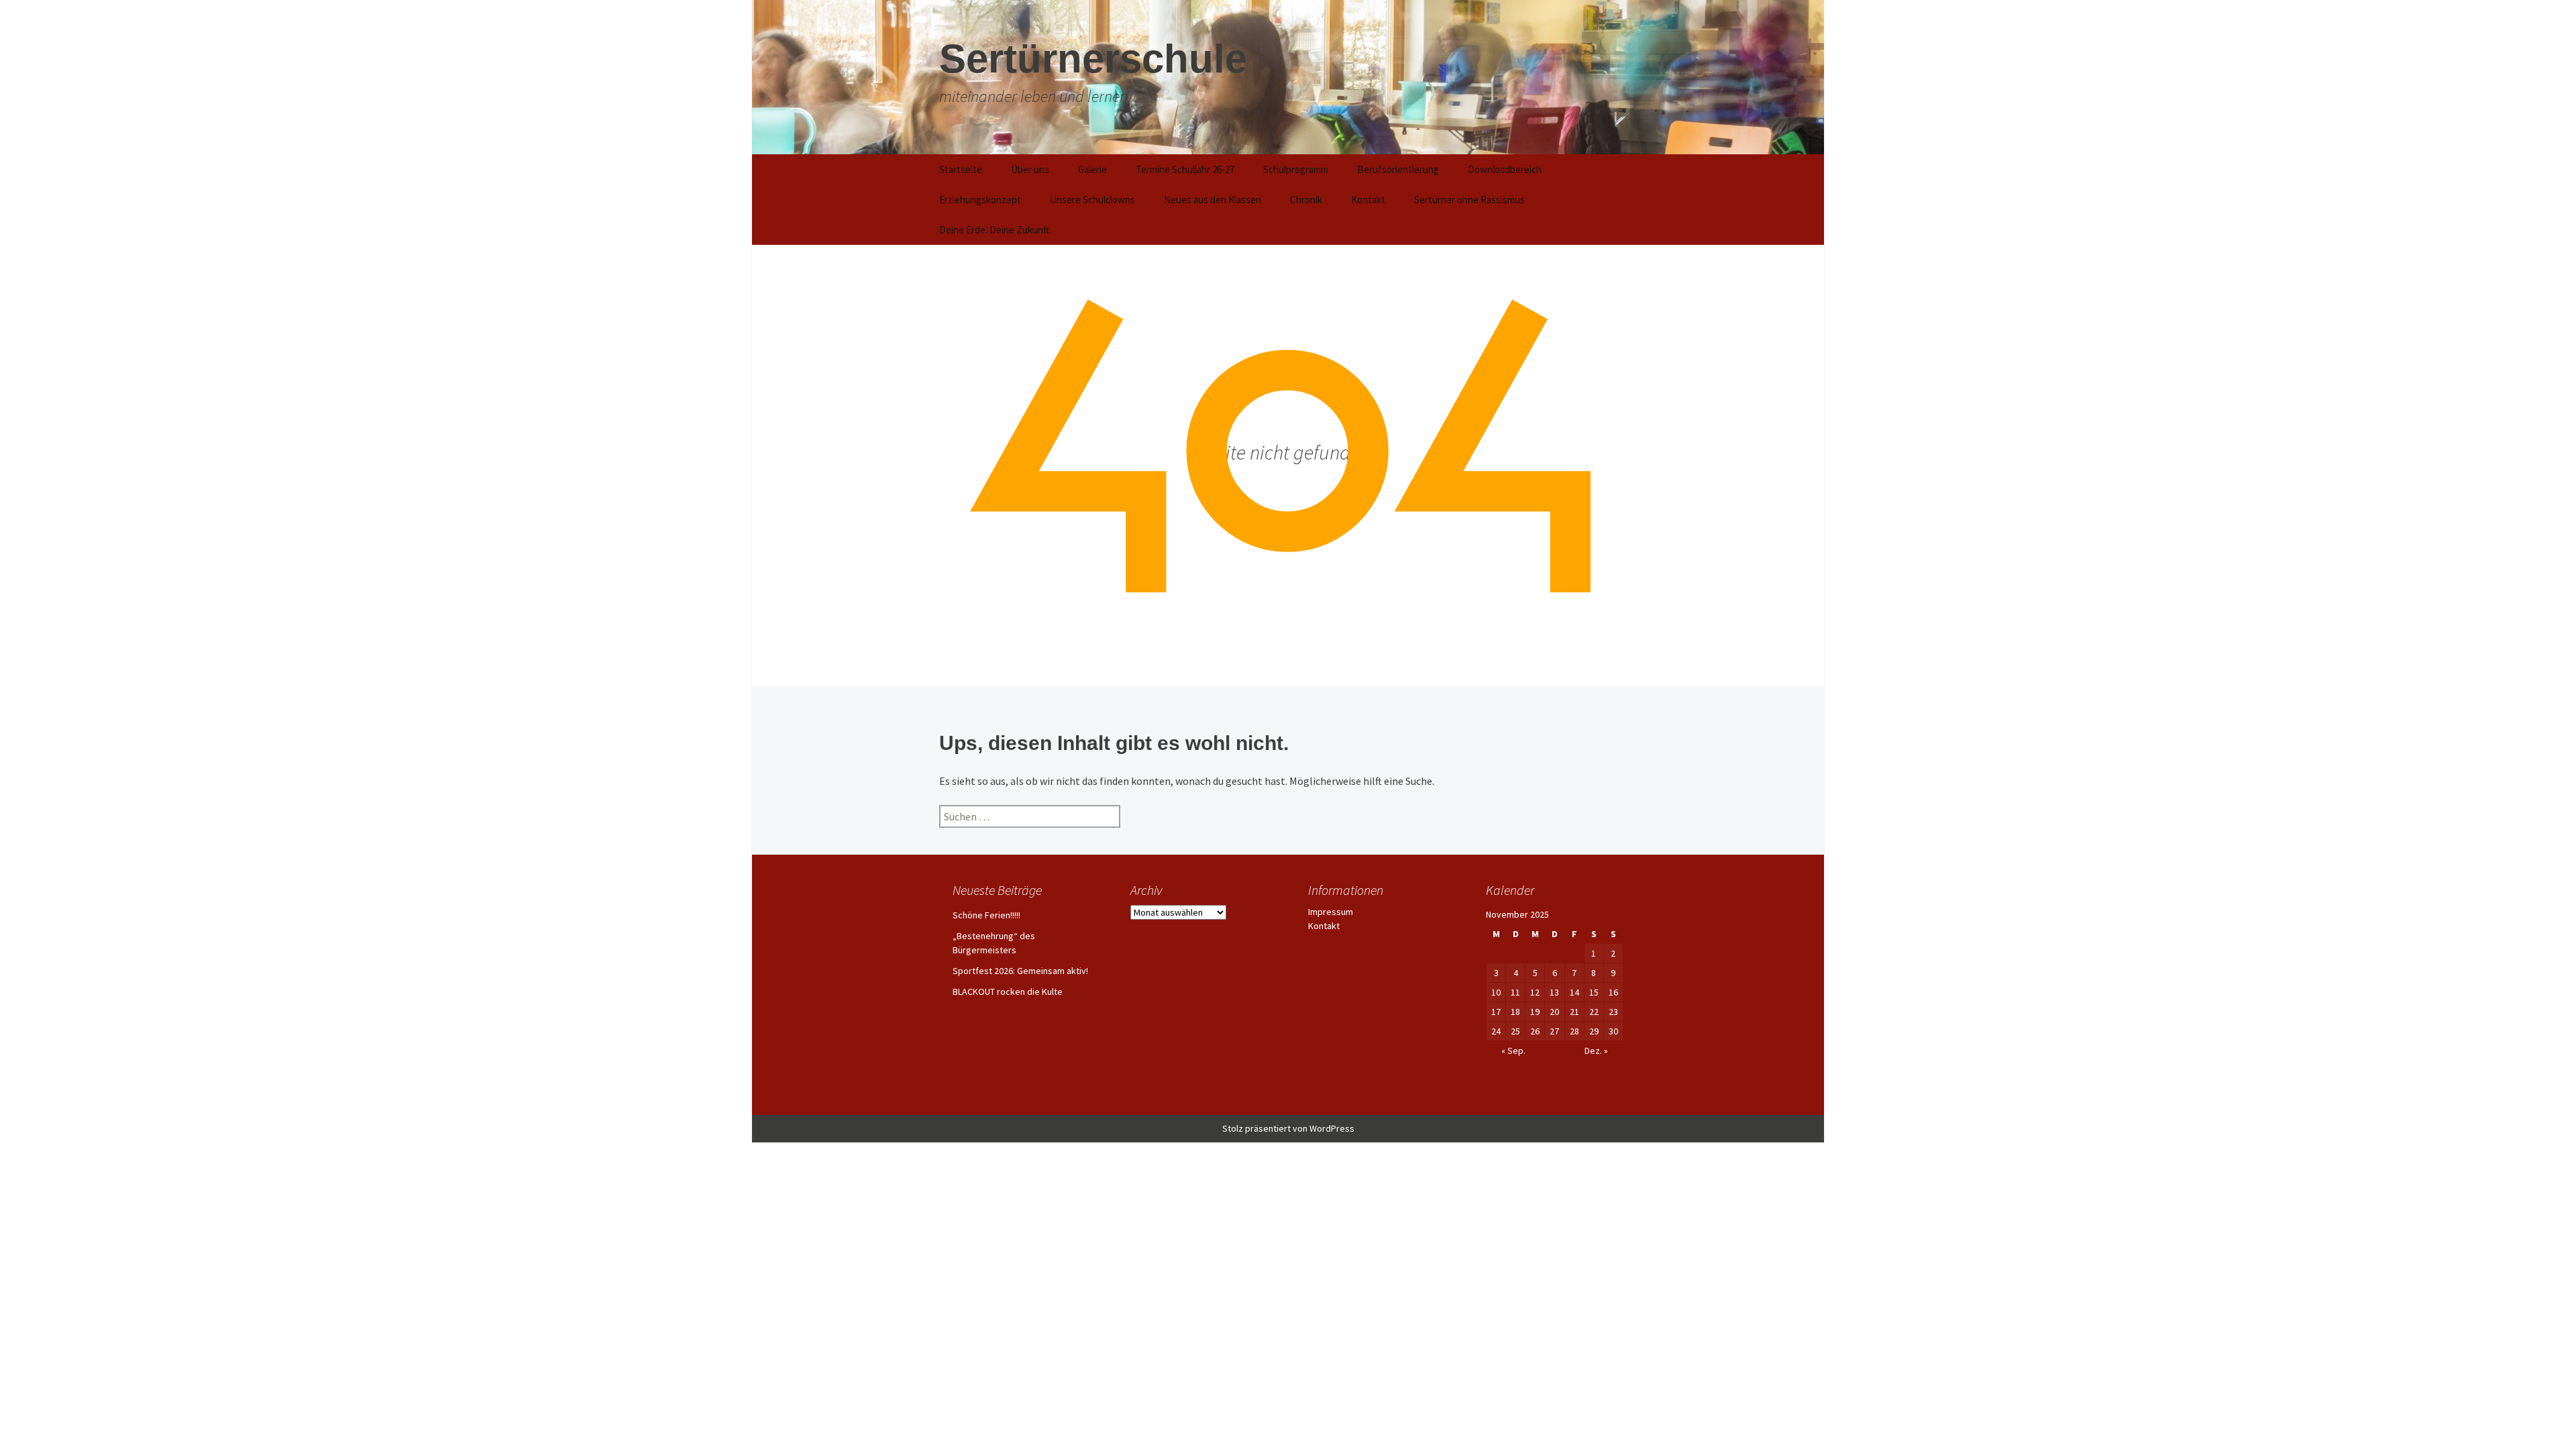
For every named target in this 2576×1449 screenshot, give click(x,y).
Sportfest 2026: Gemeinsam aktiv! (1020, 971)
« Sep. (1513, 1051)
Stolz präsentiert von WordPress (1288, 1128)
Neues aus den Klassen (1213, 200)
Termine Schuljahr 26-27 (1185, 169)
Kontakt (1368, 200)
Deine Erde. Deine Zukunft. (995, 230)
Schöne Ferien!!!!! (986, 915)
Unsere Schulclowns (1092, 200)
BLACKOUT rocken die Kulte (1008, 991)
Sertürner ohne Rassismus (1469, 200)
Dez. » (1596, 1051)
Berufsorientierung (1398, 169)
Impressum (1331, 912)
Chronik (1306, 200)
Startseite (961, 169)
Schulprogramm (1296, 169)
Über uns (1030, 169)
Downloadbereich (1505, 169)
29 (1594, 1031)
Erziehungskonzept (980, 200)
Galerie (1092, 169)
